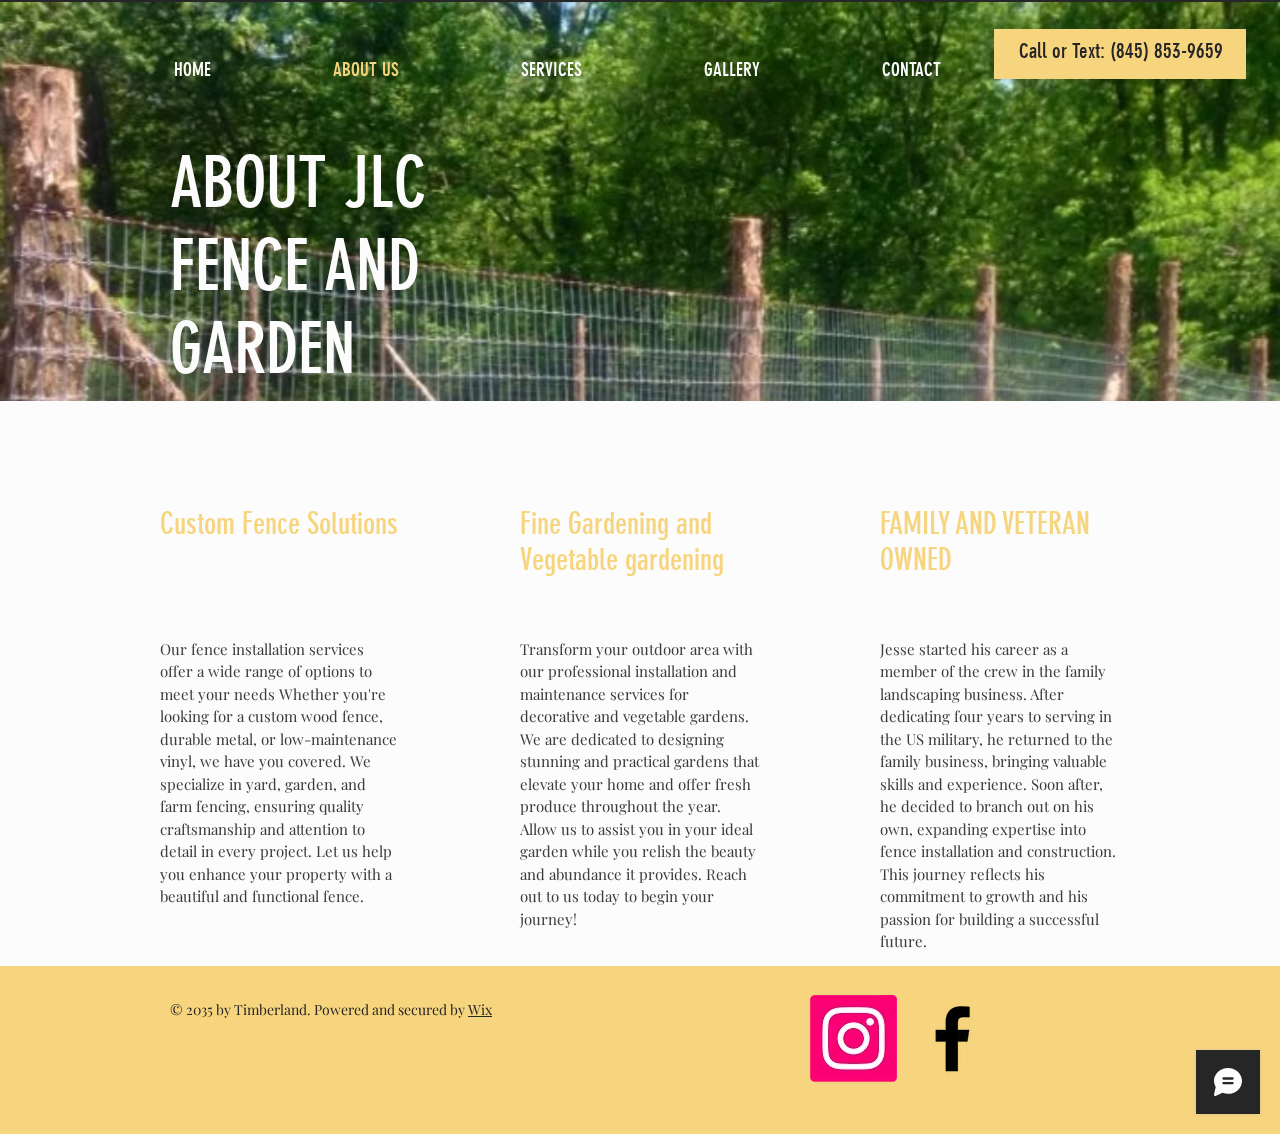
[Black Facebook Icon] (952, 1038)
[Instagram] (853, 1038)
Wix (480, 1009)
